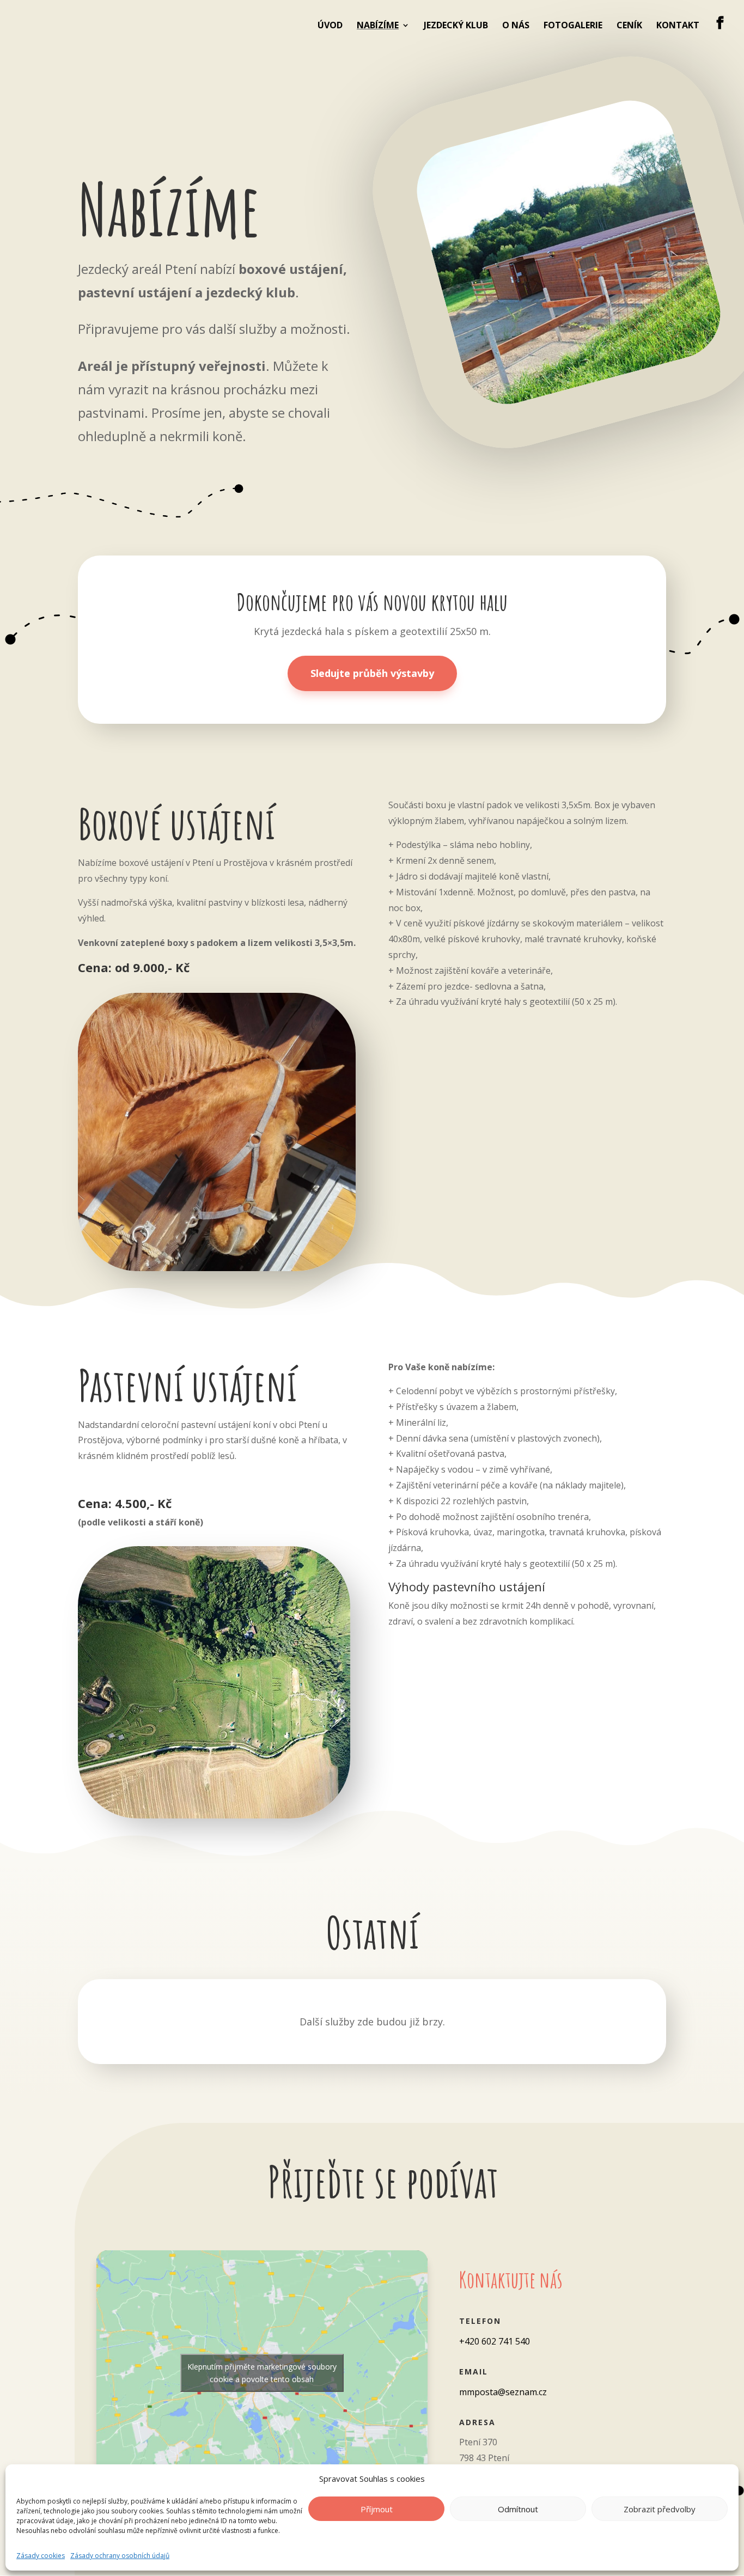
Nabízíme (378, 26)
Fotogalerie (573, 26)
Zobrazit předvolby (660, 2509)
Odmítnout (518, 2509)
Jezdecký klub (456, 26)
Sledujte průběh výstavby (372, 673)
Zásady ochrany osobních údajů (120, 2556)
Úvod (330, 26)
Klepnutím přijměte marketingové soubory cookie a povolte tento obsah (262, 2373)
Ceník (629, 26)
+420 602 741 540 (495, 2341)
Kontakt (678, 26)
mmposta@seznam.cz (503, 2392)
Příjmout (377, 2509)
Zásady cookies (41, 2556)
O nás (516, 26)
